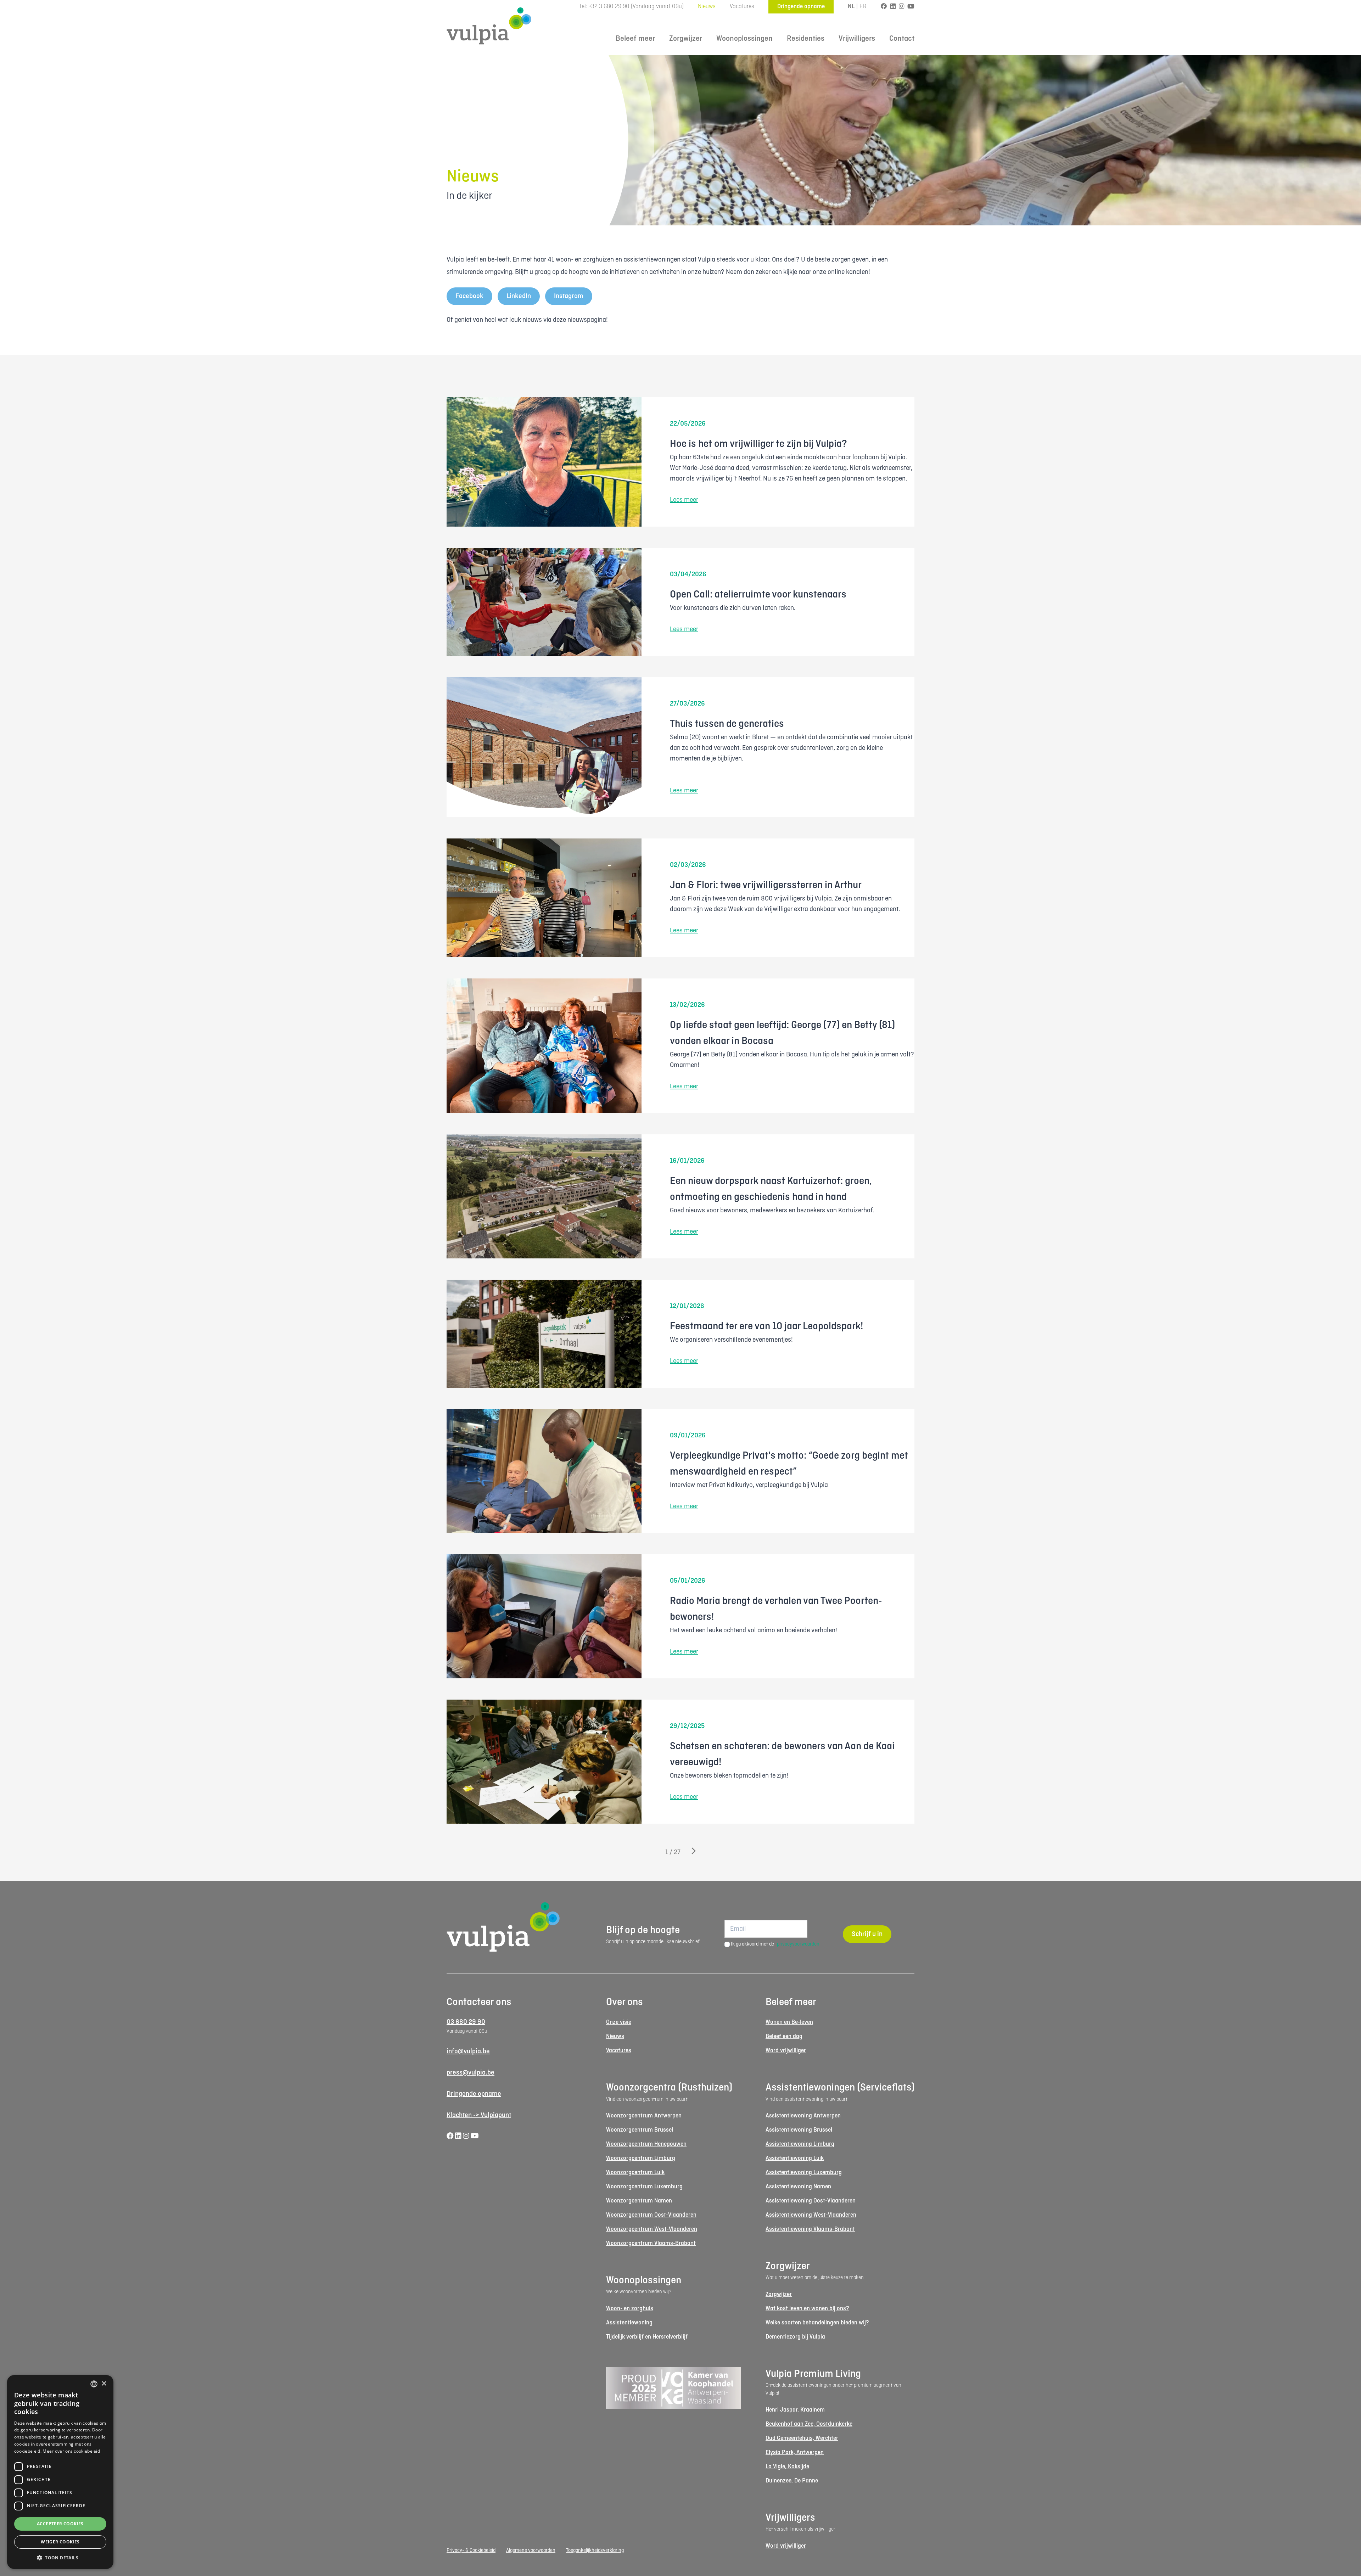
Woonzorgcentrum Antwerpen (644, 2116)
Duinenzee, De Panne (792, 2481)
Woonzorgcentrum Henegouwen (646, 2144)
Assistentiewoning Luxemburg (804, 2173)
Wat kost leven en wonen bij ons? (807, 2309)
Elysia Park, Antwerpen (795, 2452)
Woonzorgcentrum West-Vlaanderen (652, 2229)
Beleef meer (635, 39)
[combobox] (94, 2384)
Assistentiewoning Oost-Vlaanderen (811, 2201)
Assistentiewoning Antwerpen (803, 2116)
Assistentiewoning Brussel (799, 2130)
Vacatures (742, 7)
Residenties (806, 39)
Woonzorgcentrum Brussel (640, 2130)
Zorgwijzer (686, 39)
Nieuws (707, 7)
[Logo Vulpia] (489, 26)
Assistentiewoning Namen (798, 2187)
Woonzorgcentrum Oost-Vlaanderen (651, 2215)
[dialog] (60, 2472)
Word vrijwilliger (786, 2051)
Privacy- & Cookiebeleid (471, 2550)
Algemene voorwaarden (531, 2550)
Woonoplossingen (744, 39)
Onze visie (619, 2022)
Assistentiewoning (629, 2323)
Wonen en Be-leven (789, 2022)
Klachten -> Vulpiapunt (479, 2115)
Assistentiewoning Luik (795, 2158)
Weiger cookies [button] (60, 2542)
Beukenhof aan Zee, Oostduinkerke (809, 2424)
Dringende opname (801, 7)
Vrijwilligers (857, 39)
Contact (902, 39)
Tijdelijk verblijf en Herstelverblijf (647, 2337)
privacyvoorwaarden (798, 1944)
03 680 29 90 (466, 2022)
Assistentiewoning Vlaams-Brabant (810, 2229)
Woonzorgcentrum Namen (639, 2201)
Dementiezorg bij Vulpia (795, 2337)
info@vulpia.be (468, 2052)
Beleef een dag (784, 2036)
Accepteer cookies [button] (60, 2524)
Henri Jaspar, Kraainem (795, 2410)
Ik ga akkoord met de (775, 1944)
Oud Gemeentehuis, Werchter (802, 2438)
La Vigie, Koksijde (787, 2467)
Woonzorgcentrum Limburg (641, 2158)
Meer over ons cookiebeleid (71, 2451)
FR (863, 7)
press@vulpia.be (471, 2073)
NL (851, 7)
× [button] (104, 2384)
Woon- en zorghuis (630, 2309)
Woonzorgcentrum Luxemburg (644, 2187)
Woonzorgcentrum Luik (635, 2173)
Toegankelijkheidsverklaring (595, 2550)
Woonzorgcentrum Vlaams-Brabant (651, 2243)
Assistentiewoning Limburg (800, 2144)
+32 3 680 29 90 (609, 7)
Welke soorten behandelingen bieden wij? (817, 2323)
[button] (60, 2558)
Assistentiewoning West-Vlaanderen (811, 2215)
